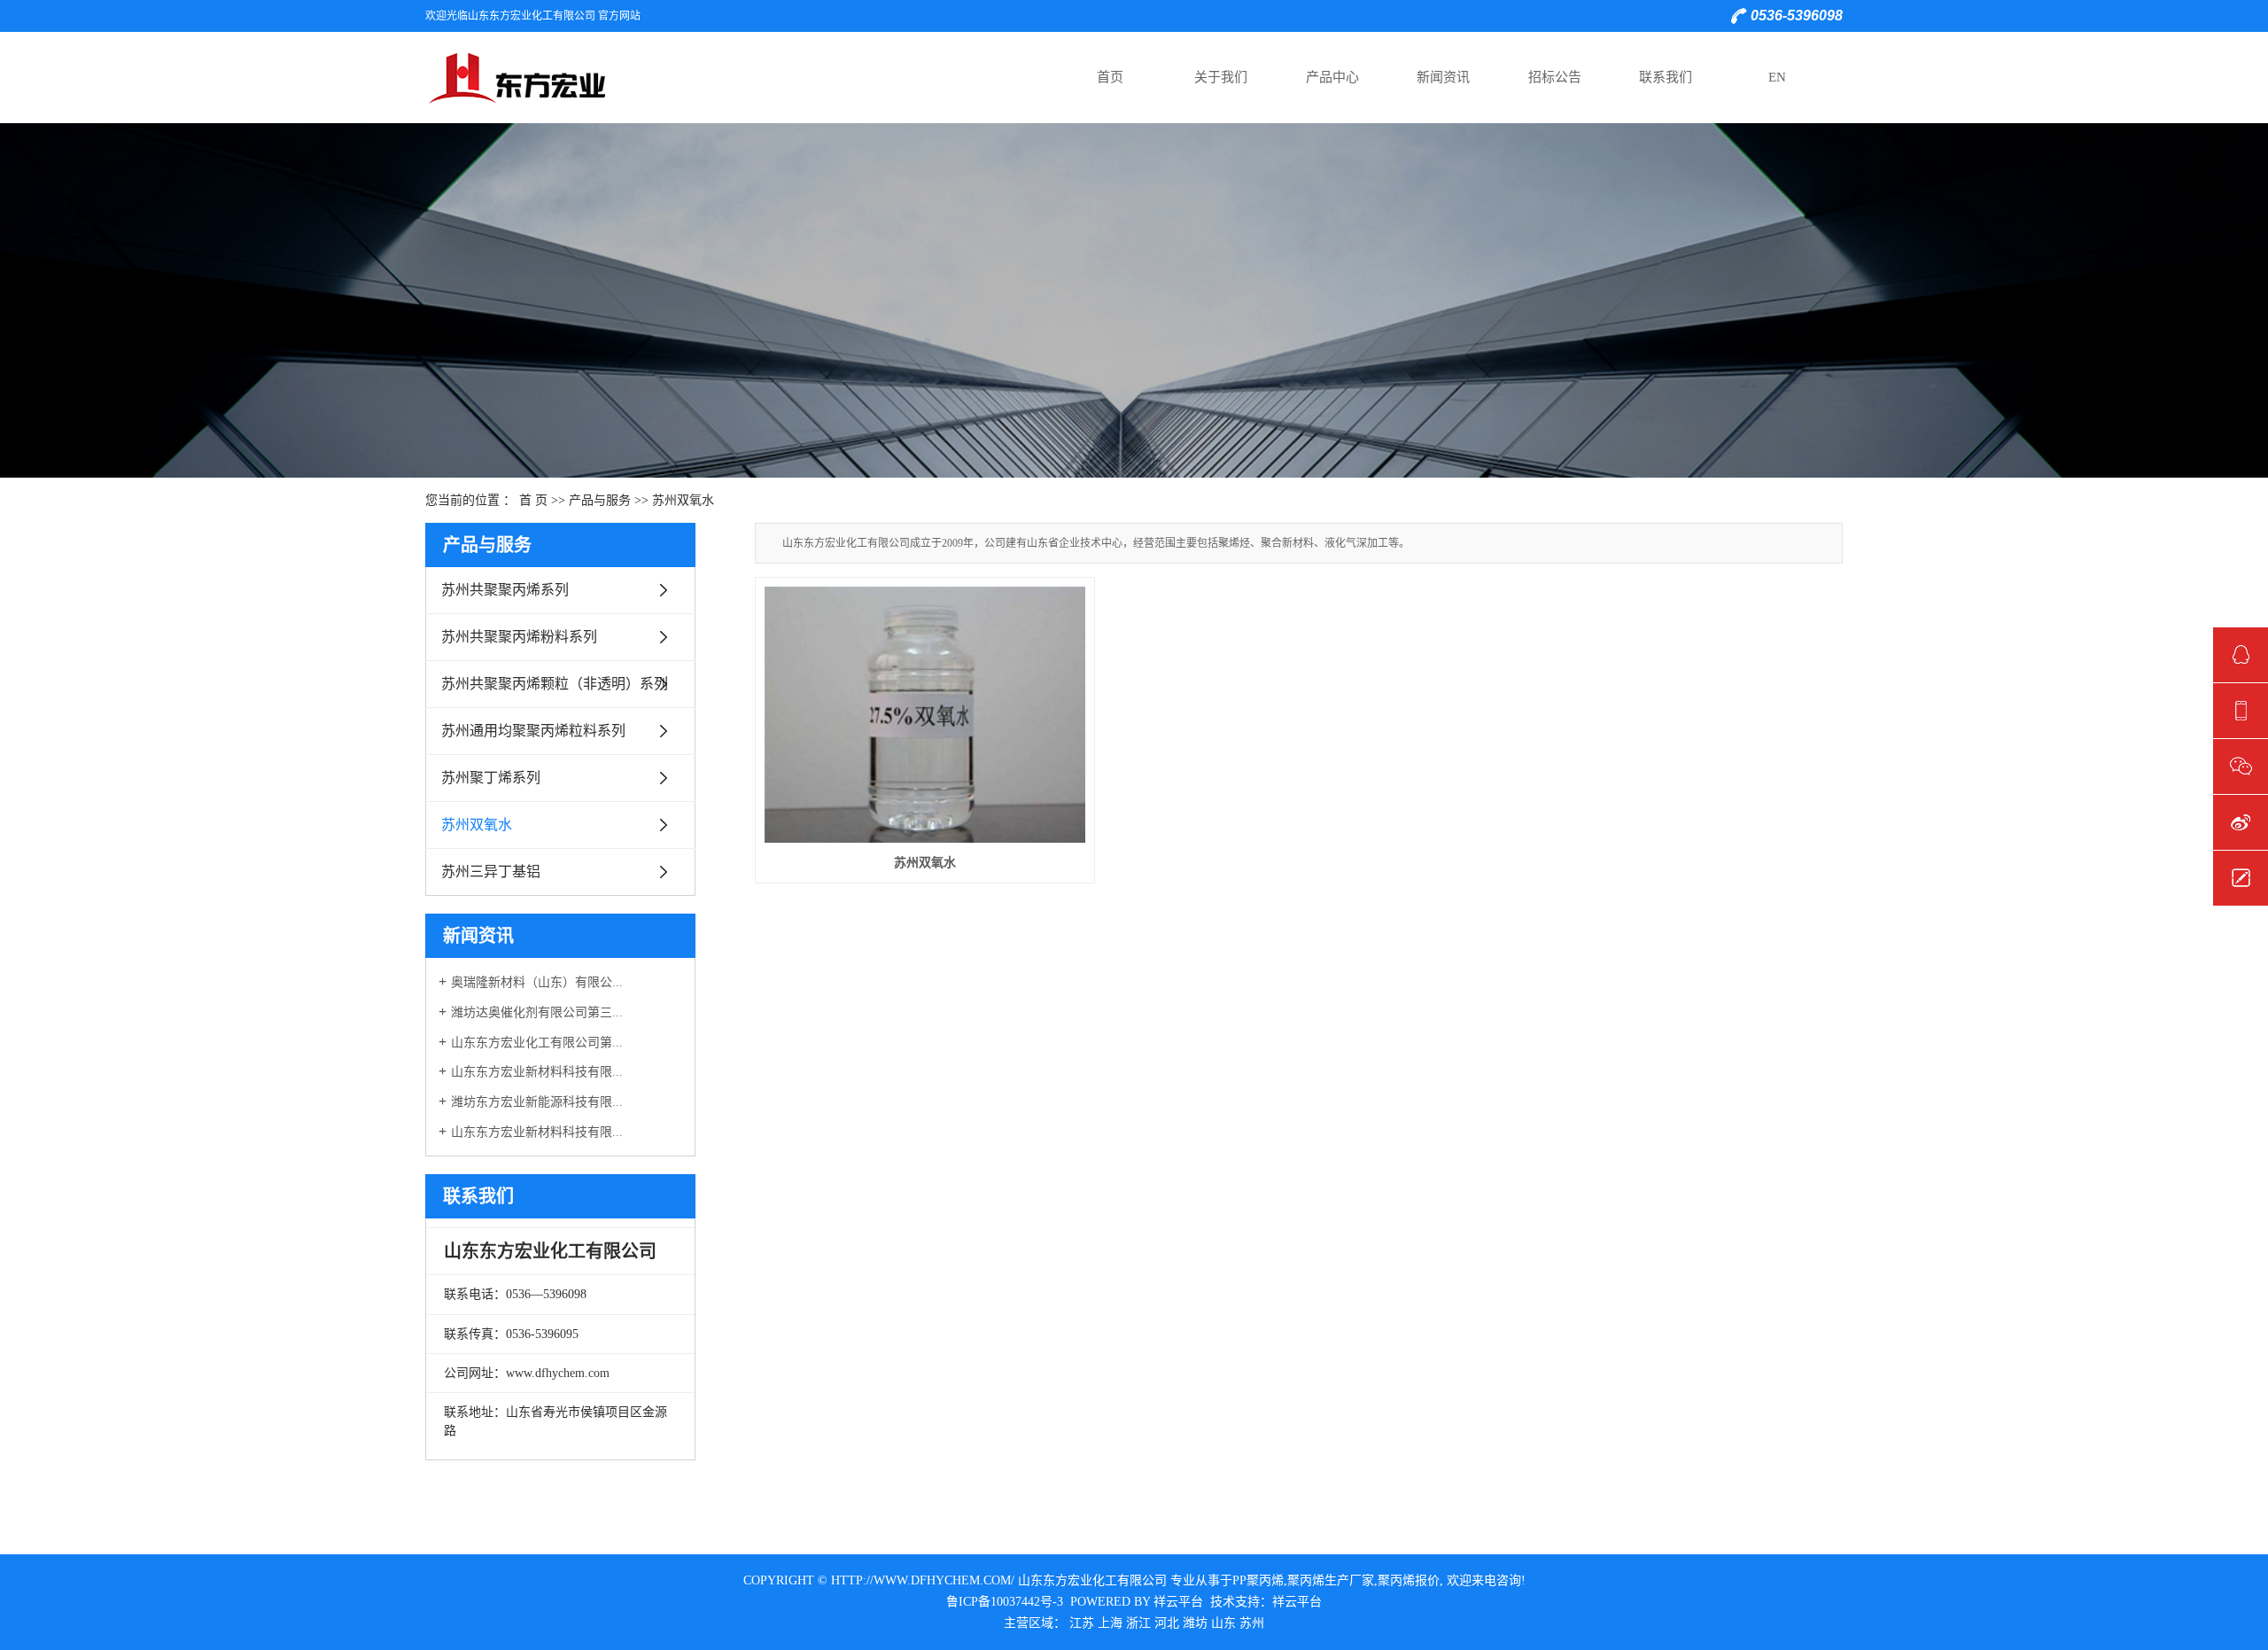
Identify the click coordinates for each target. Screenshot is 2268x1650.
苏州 (1252, 1623)
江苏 (1082, 1623)
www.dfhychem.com (558, 1373)
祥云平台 (1178, 1602)
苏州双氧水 (683, 500)
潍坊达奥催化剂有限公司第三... (537, 1012)
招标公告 (1555, 77)
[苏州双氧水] (925, 715)
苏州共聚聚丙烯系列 (505, 590)
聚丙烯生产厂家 (1331, 1580)
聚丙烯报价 (1409, 1580)
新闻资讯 (1443, 77)
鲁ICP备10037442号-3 (1005, 1602)
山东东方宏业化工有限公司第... (537, 1043)
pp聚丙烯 (1258, 1580)
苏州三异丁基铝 (491, 872)
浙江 (1138, 1623)
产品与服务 (600, 500)
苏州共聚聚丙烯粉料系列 (519, 637)
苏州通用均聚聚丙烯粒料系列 (533, 731)
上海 (1110, 1623)
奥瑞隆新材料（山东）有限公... (537, 982)
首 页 (533, 500)
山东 (1223, 1623)
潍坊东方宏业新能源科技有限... (537, 1102)
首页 (1110, 77)
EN (1777, 77)
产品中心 (1332, 77)
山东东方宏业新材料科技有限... (537, 1072)
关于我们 (1221, 77)
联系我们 (1666, 77)
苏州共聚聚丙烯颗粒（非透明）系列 (555, 684)
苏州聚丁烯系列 (491, 778)
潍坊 (1195, 1623)
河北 (1167, 1623)
